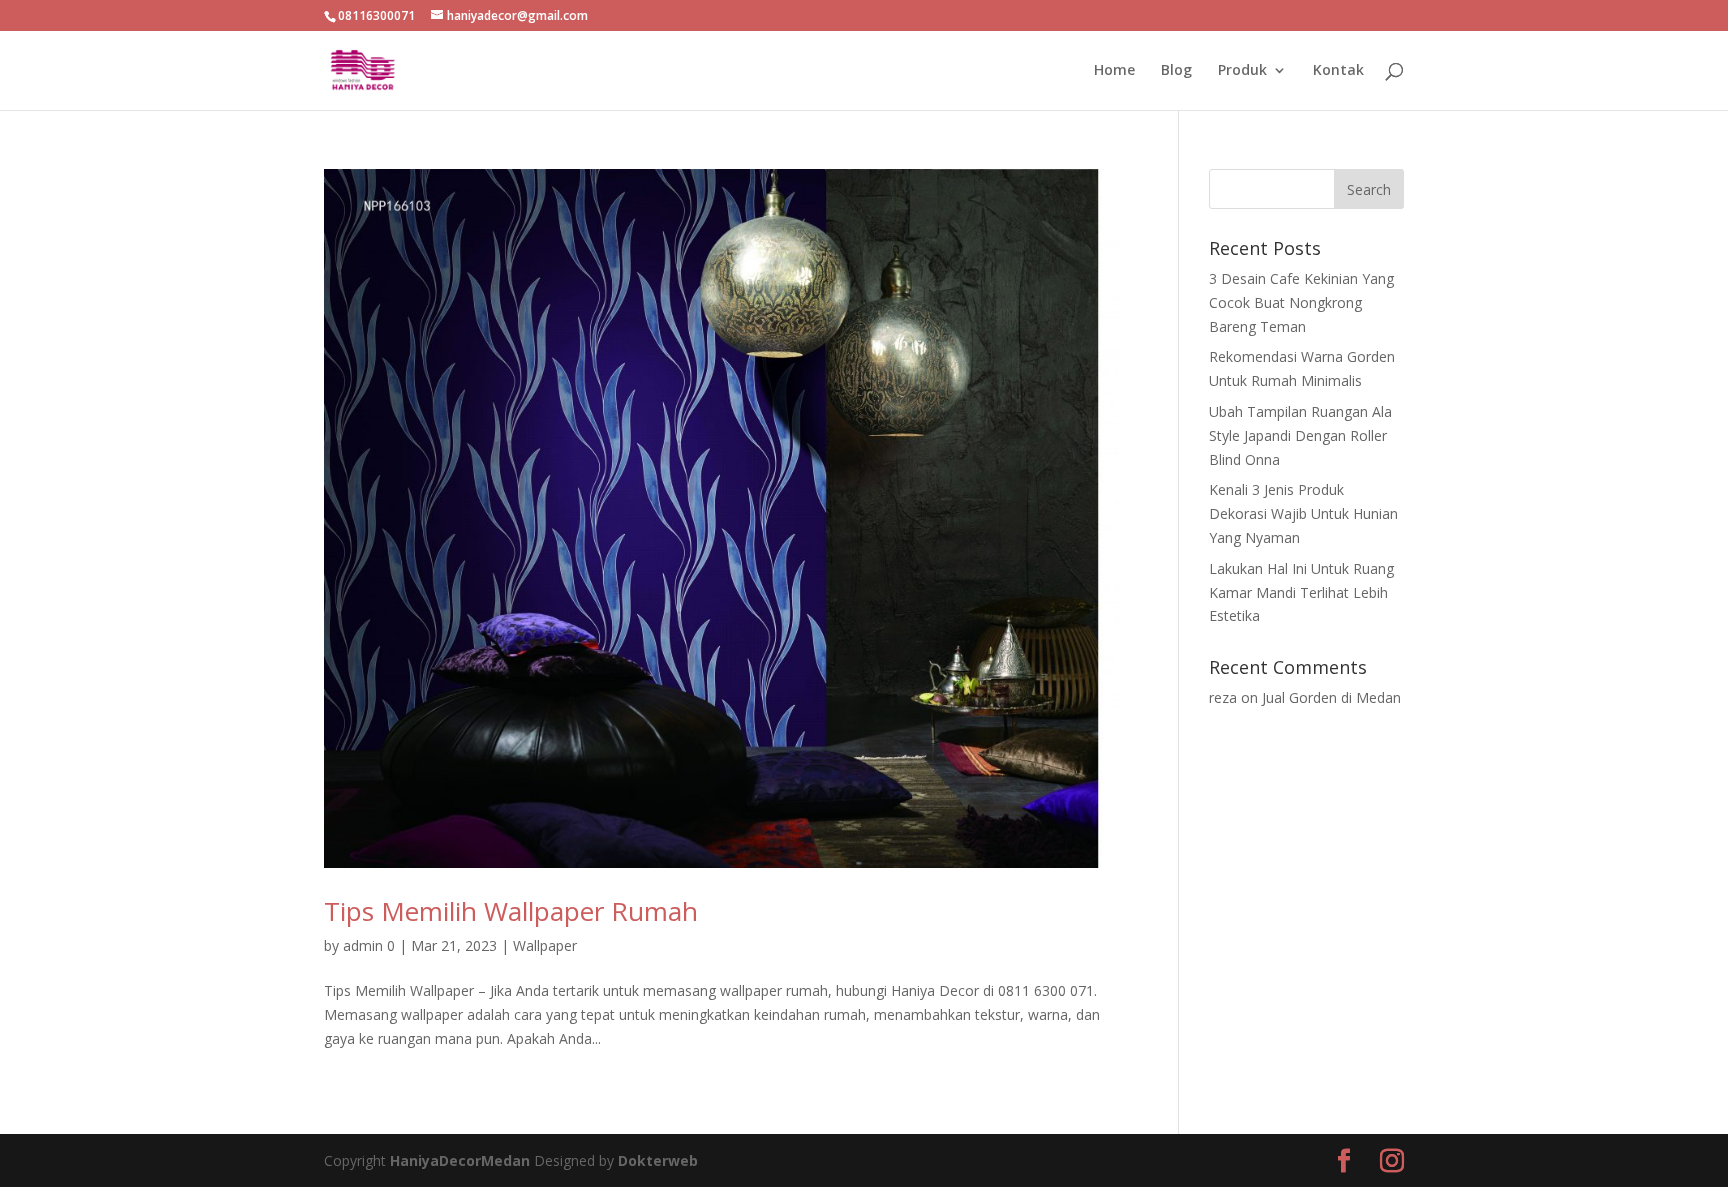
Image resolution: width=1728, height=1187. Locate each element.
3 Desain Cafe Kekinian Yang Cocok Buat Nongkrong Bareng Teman (1301, 302)
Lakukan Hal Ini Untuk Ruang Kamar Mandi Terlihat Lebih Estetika (1301, 592)
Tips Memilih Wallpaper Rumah (511, 911)
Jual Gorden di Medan (1331, 697)
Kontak (1338, 71)
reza (1223, 697)
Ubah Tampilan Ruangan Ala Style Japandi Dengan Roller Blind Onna (1300, 435)
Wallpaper (545, 945)
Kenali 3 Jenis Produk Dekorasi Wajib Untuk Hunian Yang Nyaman (1303, 513)
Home (1114, 71)
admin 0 (369, 945)
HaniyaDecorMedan (462, 1160)
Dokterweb (658, 1160)
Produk (1242, 71)
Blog (1176, 71)
